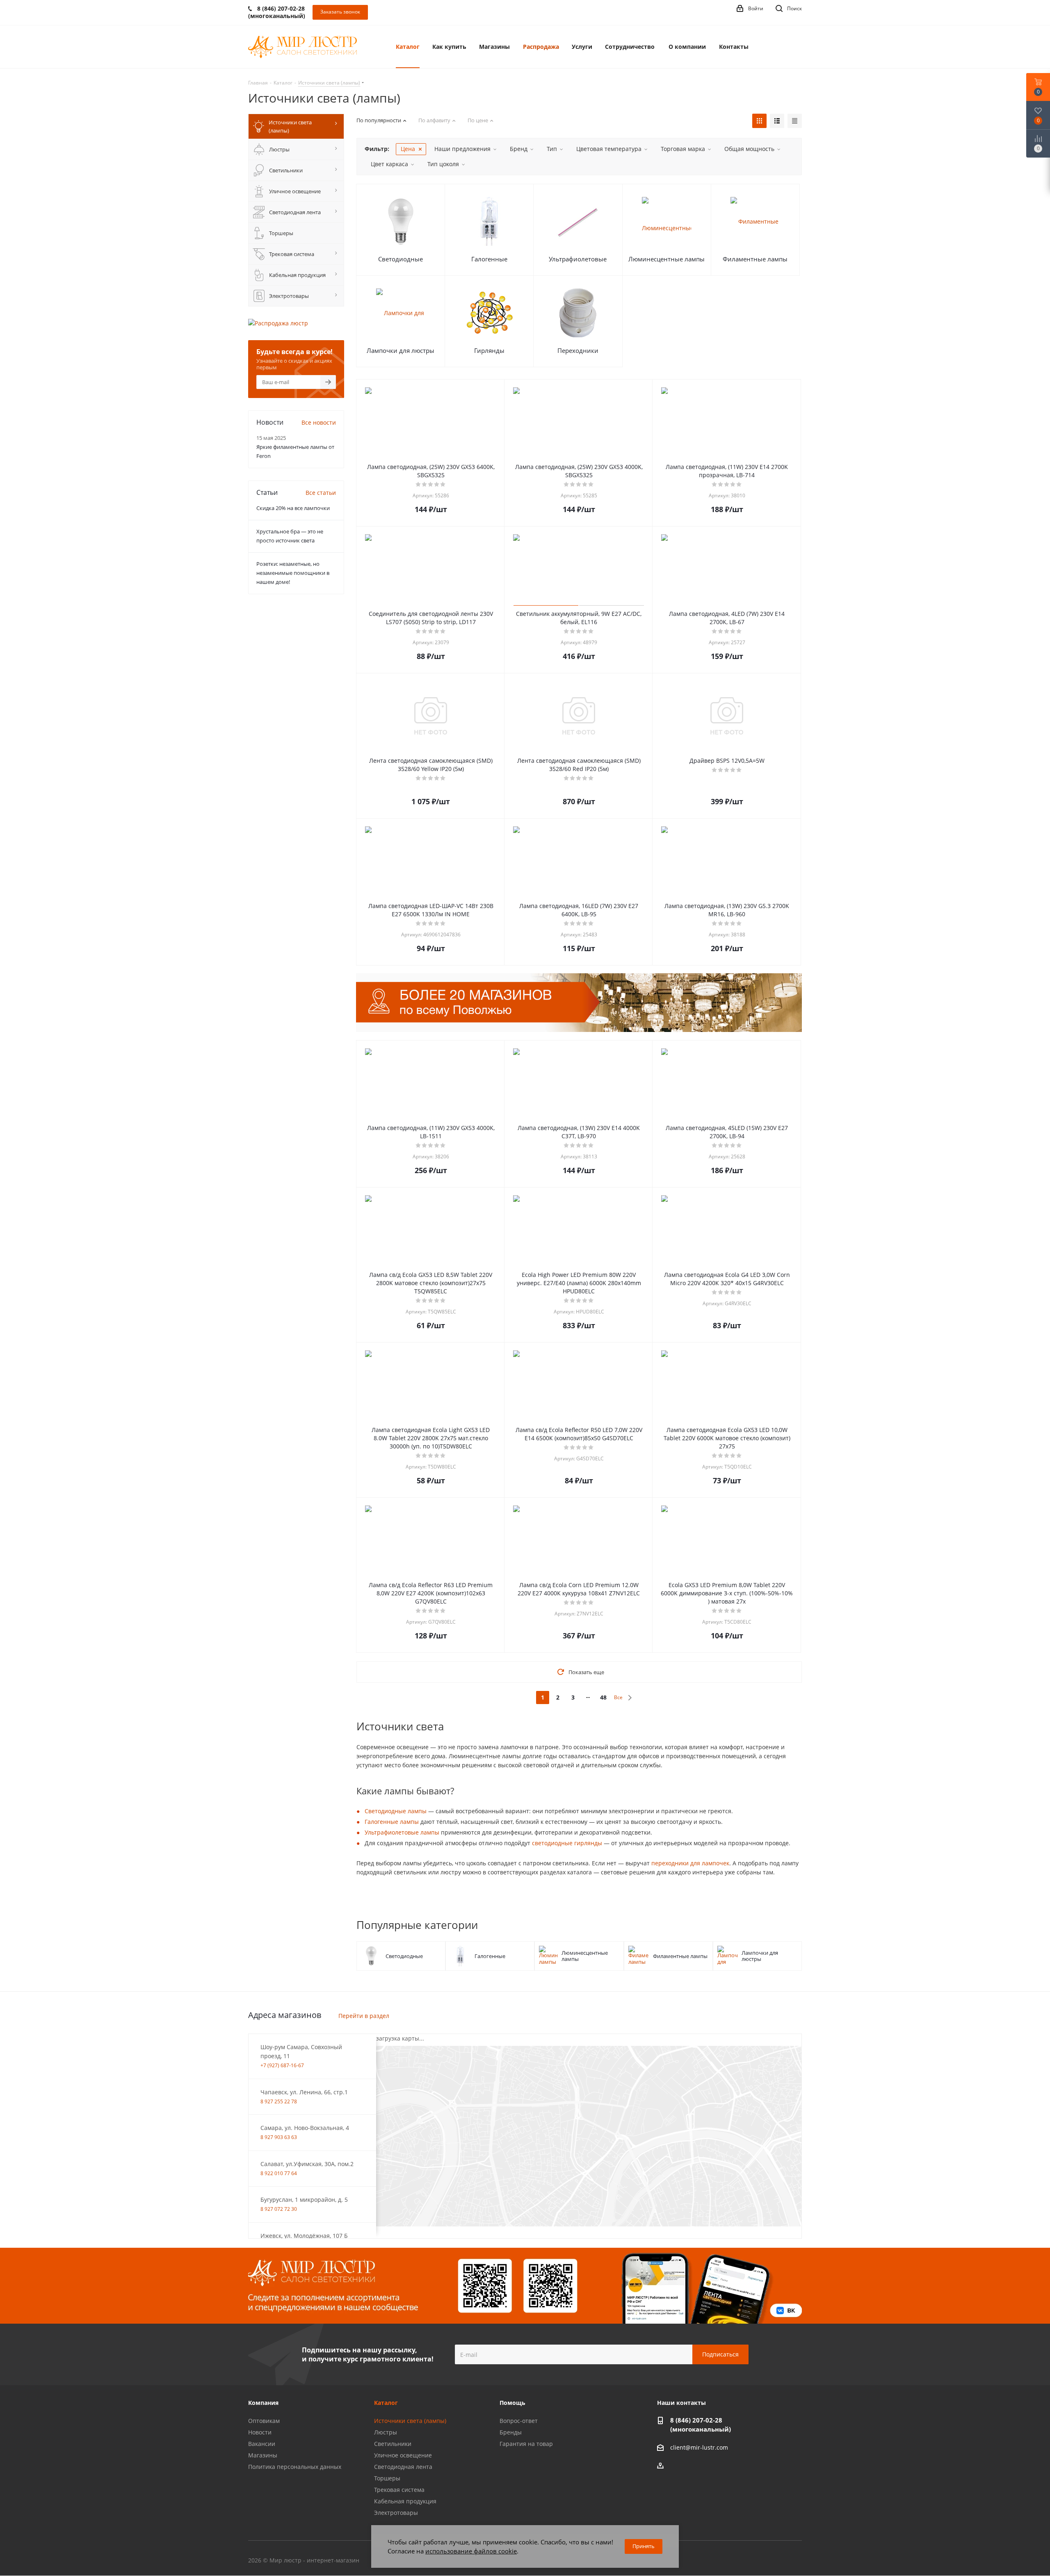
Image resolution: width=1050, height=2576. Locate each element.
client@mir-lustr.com (699, 2448)
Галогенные (489, 259)
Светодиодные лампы (396, 1811)
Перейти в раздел (364, 2016)
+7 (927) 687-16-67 (282, 2065)
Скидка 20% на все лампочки (293, 508)
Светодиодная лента (403, 2467)
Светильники (393, 2444)
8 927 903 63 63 (279, 2137)
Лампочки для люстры (401, 350)
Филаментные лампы (755, 259)
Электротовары (396, 2513)
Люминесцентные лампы (667, 259)
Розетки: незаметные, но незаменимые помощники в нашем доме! (293, 573)
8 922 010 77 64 (279, 2173)
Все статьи (321, 493)
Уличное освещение (403, 2455)
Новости (260, 2432)
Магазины (263, 2455)
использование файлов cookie (471, 2551)
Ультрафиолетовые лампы (402, 1832)
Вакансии (262, 2444)
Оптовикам (264, 2421)
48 (603, 1697)
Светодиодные (401, 259)
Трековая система (399, 2490)
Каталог (386, 2403)
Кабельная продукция (405, 2501)
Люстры (386, 2432)
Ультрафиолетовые (578, 259)
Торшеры (387, 2478)
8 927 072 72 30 (279, 2209)
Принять (644, 2546)
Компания (263, 2403)
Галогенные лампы (392, 1822)
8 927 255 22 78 (279, 2101)
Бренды (511, 2432)
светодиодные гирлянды (567, 1843)
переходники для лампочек (690, 1863)
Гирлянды (489, 350)
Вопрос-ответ (519, 2421)
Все (618, 1697)
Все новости (319, 422)
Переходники (578, 350)
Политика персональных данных (295, 2467)
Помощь (512, 2403)
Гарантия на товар (526, 2444)
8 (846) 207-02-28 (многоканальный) (701, 2425)
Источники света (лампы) (410, 2421)
